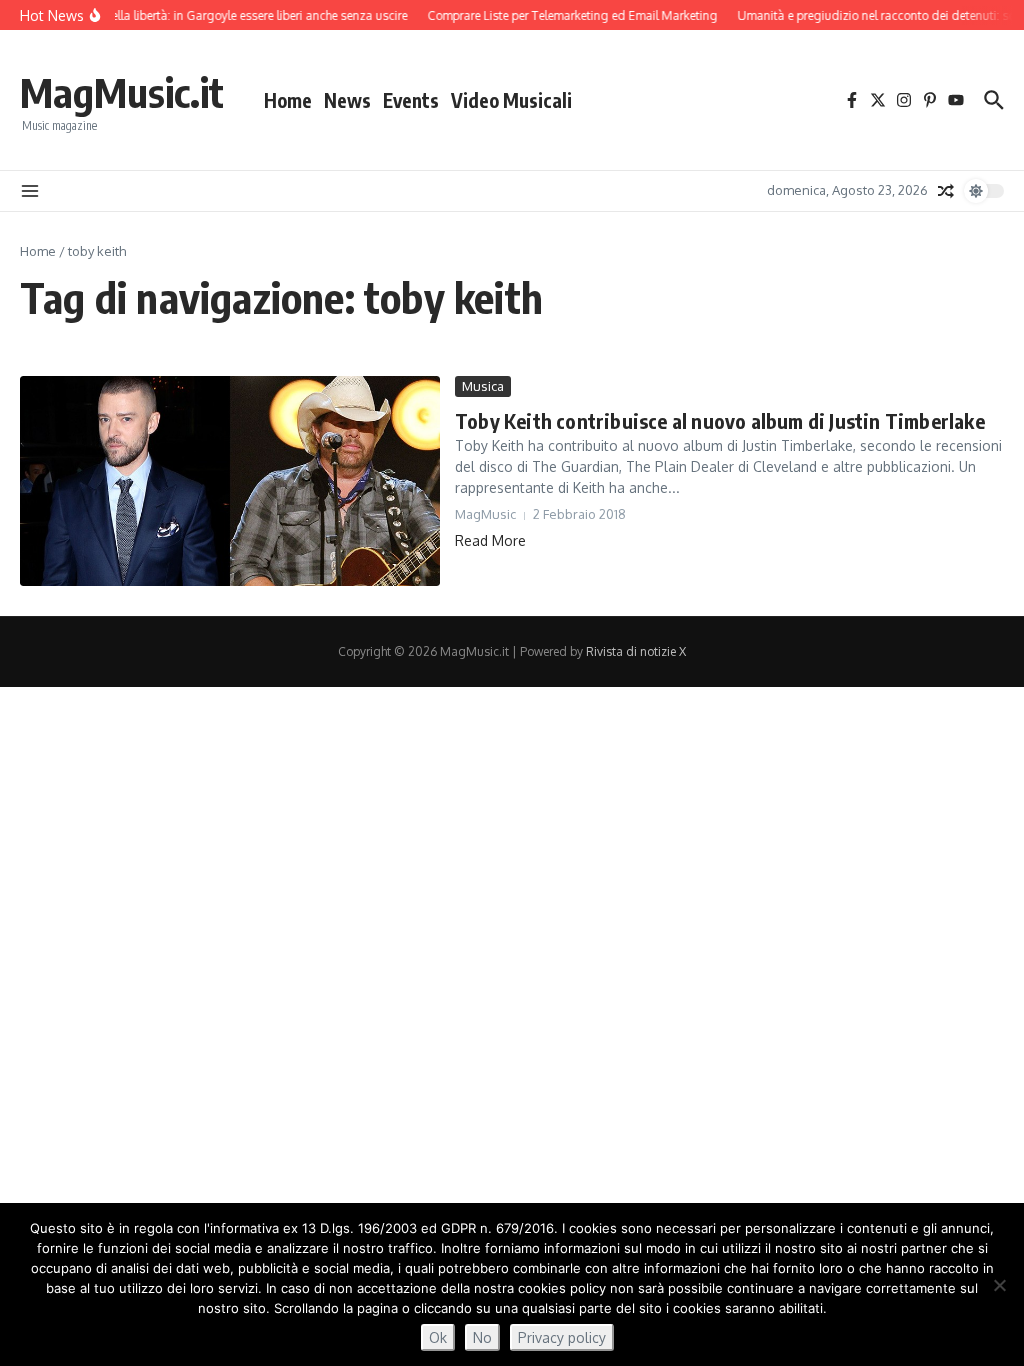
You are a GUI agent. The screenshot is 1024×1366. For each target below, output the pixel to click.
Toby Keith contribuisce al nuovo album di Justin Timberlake (720, 420)
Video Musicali (511, 100)
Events (411, 100)
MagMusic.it (122, 92)
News (347, 100)
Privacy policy (562, 1337)
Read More (490, 540)
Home (288, 100)
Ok (438, 1337)
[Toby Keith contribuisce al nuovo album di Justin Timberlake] (230, 481)
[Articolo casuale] (946, 191)
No (482, 1337)
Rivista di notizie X (636, 651)
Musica (483, 386)
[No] (999, 1285)
